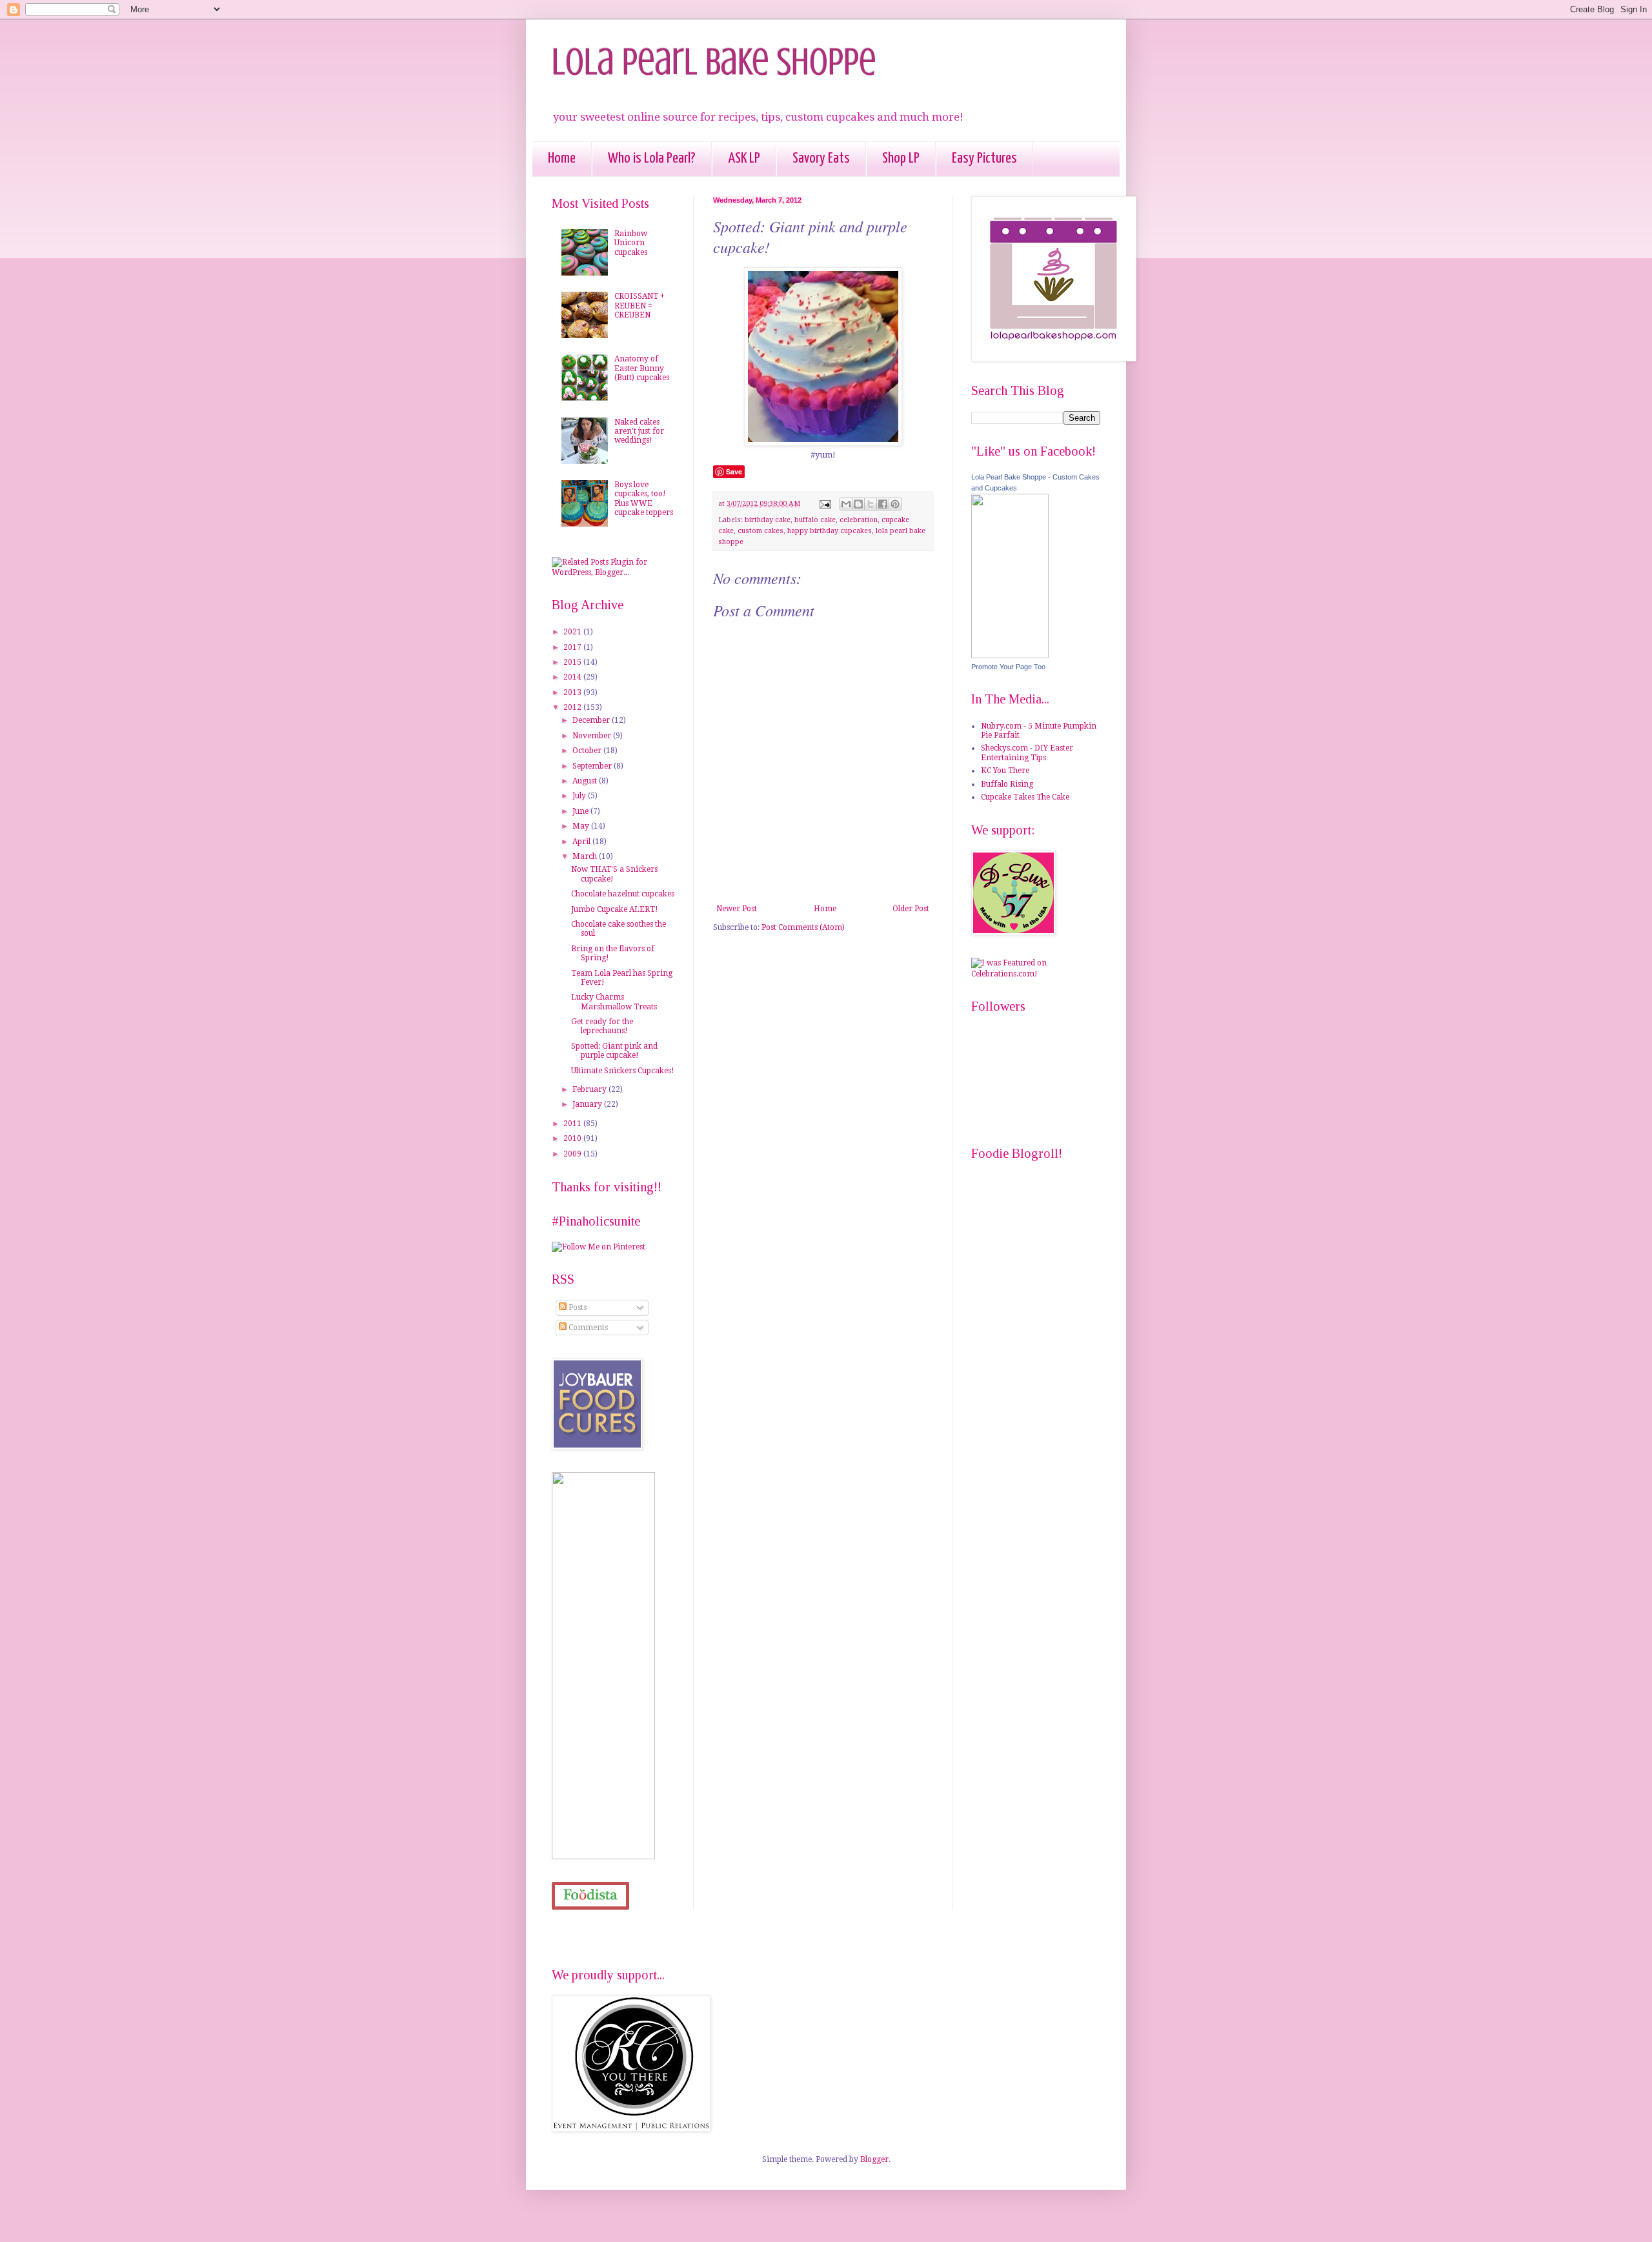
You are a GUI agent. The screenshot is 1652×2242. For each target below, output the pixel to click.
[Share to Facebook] (883, 504)
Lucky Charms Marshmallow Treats (614, 1002)
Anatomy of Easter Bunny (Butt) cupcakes (642, 368)
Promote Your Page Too (1008, 667)
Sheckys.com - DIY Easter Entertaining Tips (1027, 752)
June (581, 811)
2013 (573, 692)
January (588, 1104)
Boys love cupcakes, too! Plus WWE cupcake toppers (644, 499)
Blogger (874, 2159)
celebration (859, 520)
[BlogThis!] (858, 504)
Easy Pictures (984, 158)
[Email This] (846, 504)
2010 (573, 1138)
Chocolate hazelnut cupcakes (623, 894)
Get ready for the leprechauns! (602, 1026)
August (586, 781)
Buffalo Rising (1007, 784)
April (582, 842)
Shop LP (901, 158)
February (590, 1089)
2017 (573, 647)
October (588, 751)
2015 (573, 662)
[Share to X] (871, 504)
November (593, 736)
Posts (577, 1308)
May (582, 826)
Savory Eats (821, 158)
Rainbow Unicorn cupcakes (631, 243)
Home (562, 158)
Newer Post (737, 909)
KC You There (1005, 771)
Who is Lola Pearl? (652, 158)
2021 (573, 632)
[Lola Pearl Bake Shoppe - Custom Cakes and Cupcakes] (1010, 656)
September (593, 766)
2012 (573, 707)
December (592, 720)
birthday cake (768, 520)
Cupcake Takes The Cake (1025, 797)
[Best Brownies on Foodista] (590, 1896)
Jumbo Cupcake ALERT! (615, 909)
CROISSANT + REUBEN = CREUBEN (640, 306)
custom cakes (761, 531)
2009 (573, 1154)
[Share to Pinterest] (895, 504)
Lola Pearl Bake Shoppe (714, 62)
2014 (573, 677)
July (580, 796)
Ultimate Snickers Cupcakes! (623, 1071)
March (586, 856)
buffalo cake (815, 520)
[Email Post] (825, 504)
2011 (573, 1124)
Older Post (911, 909)
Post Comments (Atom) (803, 927)
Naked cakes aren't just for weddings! (639, 431)
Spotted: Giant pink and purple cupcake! (614, 1051)
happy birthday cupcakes (830, 531)
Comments (587, 1328)
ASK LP (744, 158)
